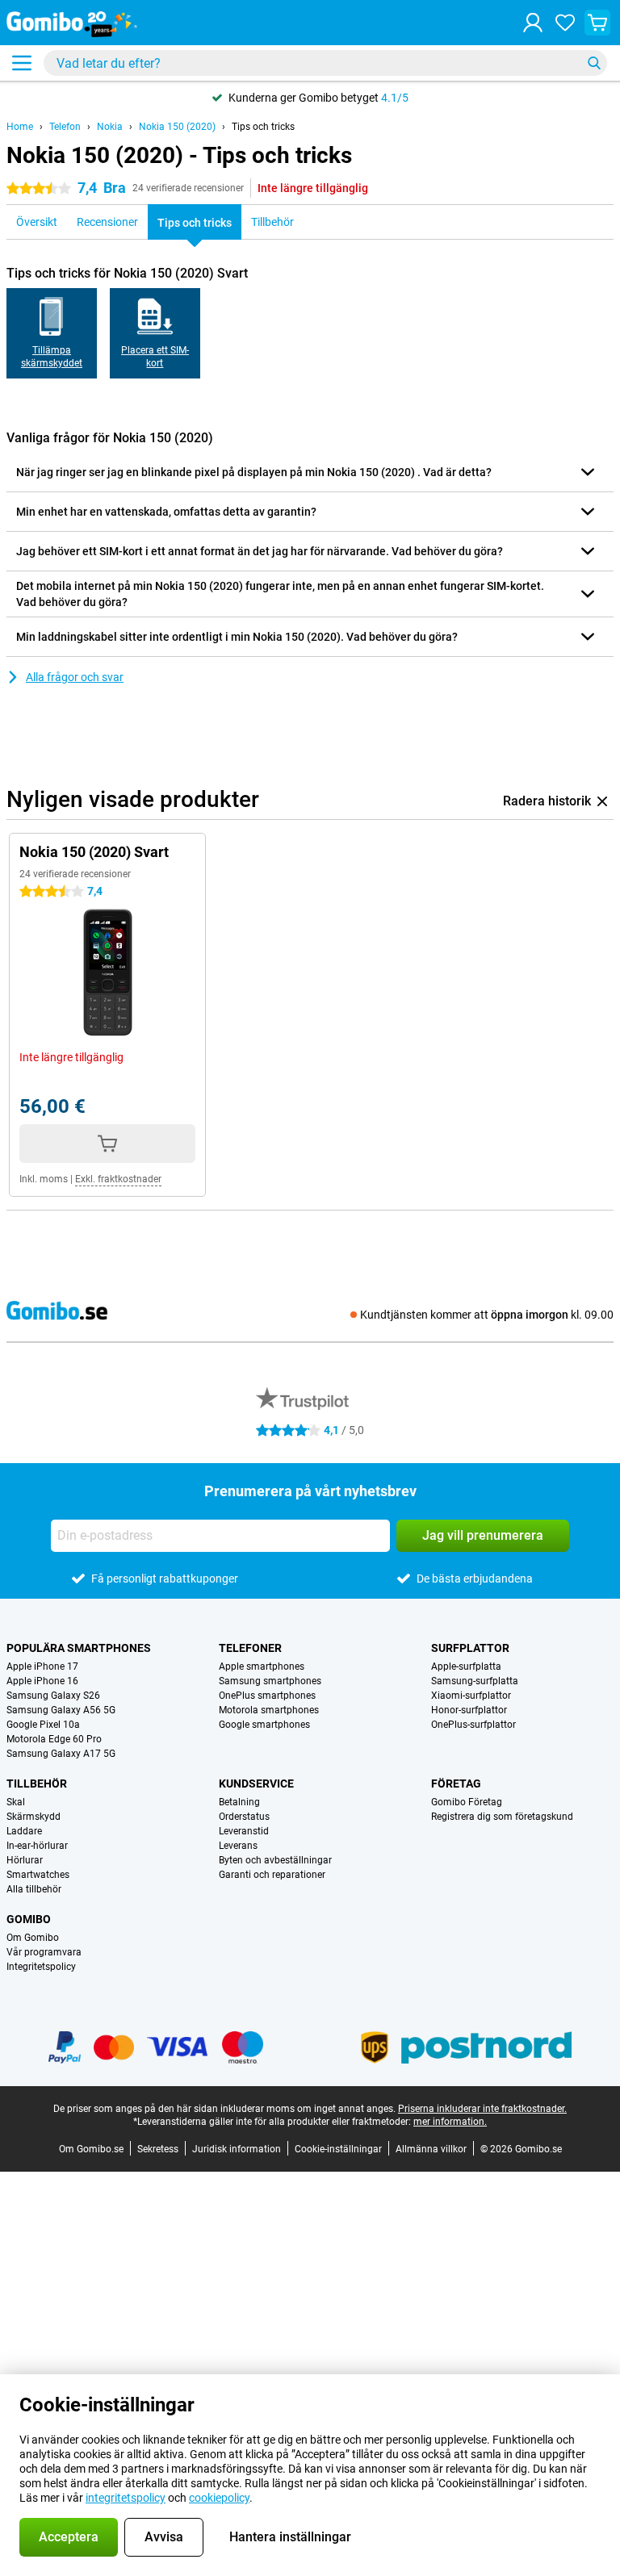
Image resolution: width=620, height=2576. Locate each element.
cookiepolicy (219, 2498)
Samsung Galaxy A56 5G (61, 1710)
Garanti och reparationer (272, 1875)
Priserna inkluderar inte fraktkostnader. (482, 2109)
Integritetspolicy (41, 1967)
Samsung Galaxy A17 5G (61, 1754)
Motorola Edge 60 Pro (54, 1739)
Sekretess (158, 2149)
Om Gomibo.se (91, 2149)
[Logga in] (533, 23)
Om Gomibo (33, 1938)
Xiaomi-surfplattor (471, 1696)
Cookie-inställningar (338, 2149)
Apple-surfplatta (466, 1666)
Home (20, 127)
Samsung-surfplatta (475, 1681)
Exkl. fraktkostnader (118, 1179)
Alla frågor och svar (75, 677)
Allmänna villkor (431, 2149)
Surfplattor (470, 1648)
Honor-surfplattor (469, 1710)
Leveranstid (244, 1831)
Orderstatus (244, 1817)
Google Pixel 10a (43, 1725)
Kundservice (256, 1784)
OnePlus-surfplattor (473, 1725)
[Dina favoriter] (565, 23)
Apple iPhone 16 (42, 1681)
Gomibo (29, 1919)
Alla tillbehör (34, 1889)
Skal (16, 1802)
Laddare (24, 1831)
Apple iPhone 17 (42, 1666)
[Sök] (594, 63)
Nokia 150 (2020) (177, 127)
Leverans (238, 1846)
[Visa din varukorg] (597, 23)
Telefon (65, 127)
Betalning (239, 1802)
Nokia (110, 127)
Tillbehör (37, 1784)
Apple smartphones (262, 1666)
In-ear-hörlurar (37, 1846)
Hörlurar (25, 1860)
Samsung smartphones (270, 1681)
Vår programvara (44, 1952)
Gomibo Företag (467, 1802)
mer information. (450, 2122)
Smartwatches (38, 1875)
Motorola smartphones (269, 1710)
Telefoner (250, 1648)
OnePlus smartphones (267, 1696)
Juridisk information (237, 2149)
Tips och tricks (263, 127)
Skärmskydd (34, 1817)
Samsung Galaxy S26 (53, 1696)
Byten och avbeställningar (275, 1860)
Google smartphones (264, 1725)
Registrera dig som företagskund (502, 1817)
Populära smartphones (79, 1648)
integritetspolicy (126, 2498)
